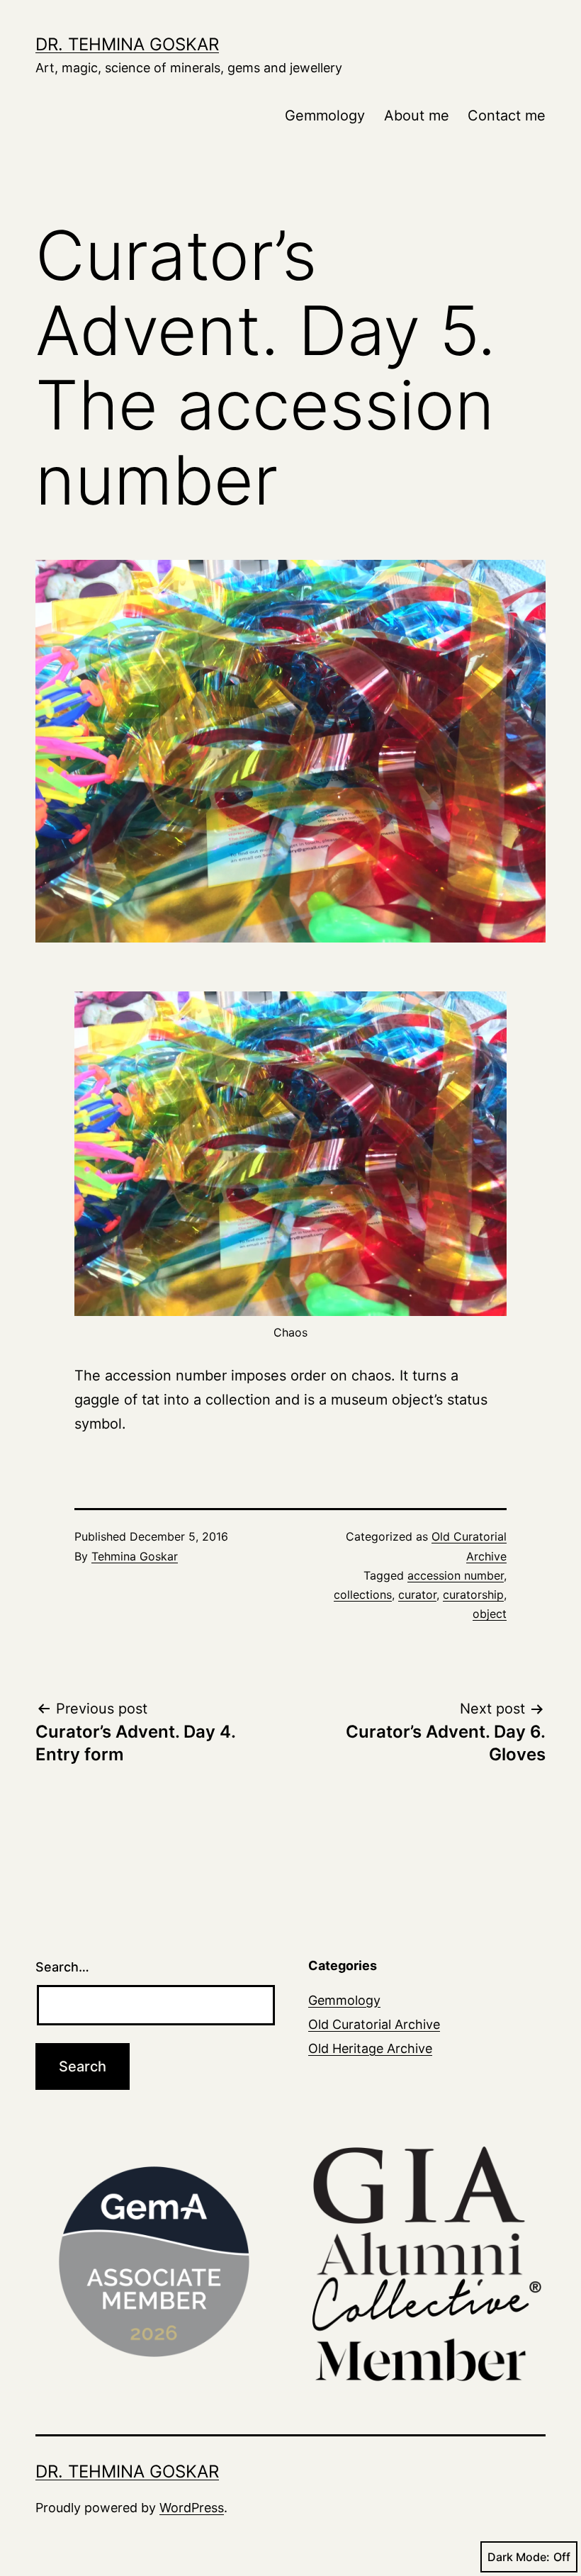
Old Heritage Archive (370, 2048)
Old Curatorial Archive (374, 2024)
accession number (456, 1575)
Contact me (507, 116)
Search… (62, 1967)
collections (363, 1594)
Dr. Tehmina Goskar (127, 44)
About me (417, 116)
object (490, 1614)
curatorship (473, 1594)
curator (417, 1594)
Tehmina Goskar (135, 1556)
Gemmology (325, 116)
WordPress (192, 2508)
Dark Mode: (519, 2557)
